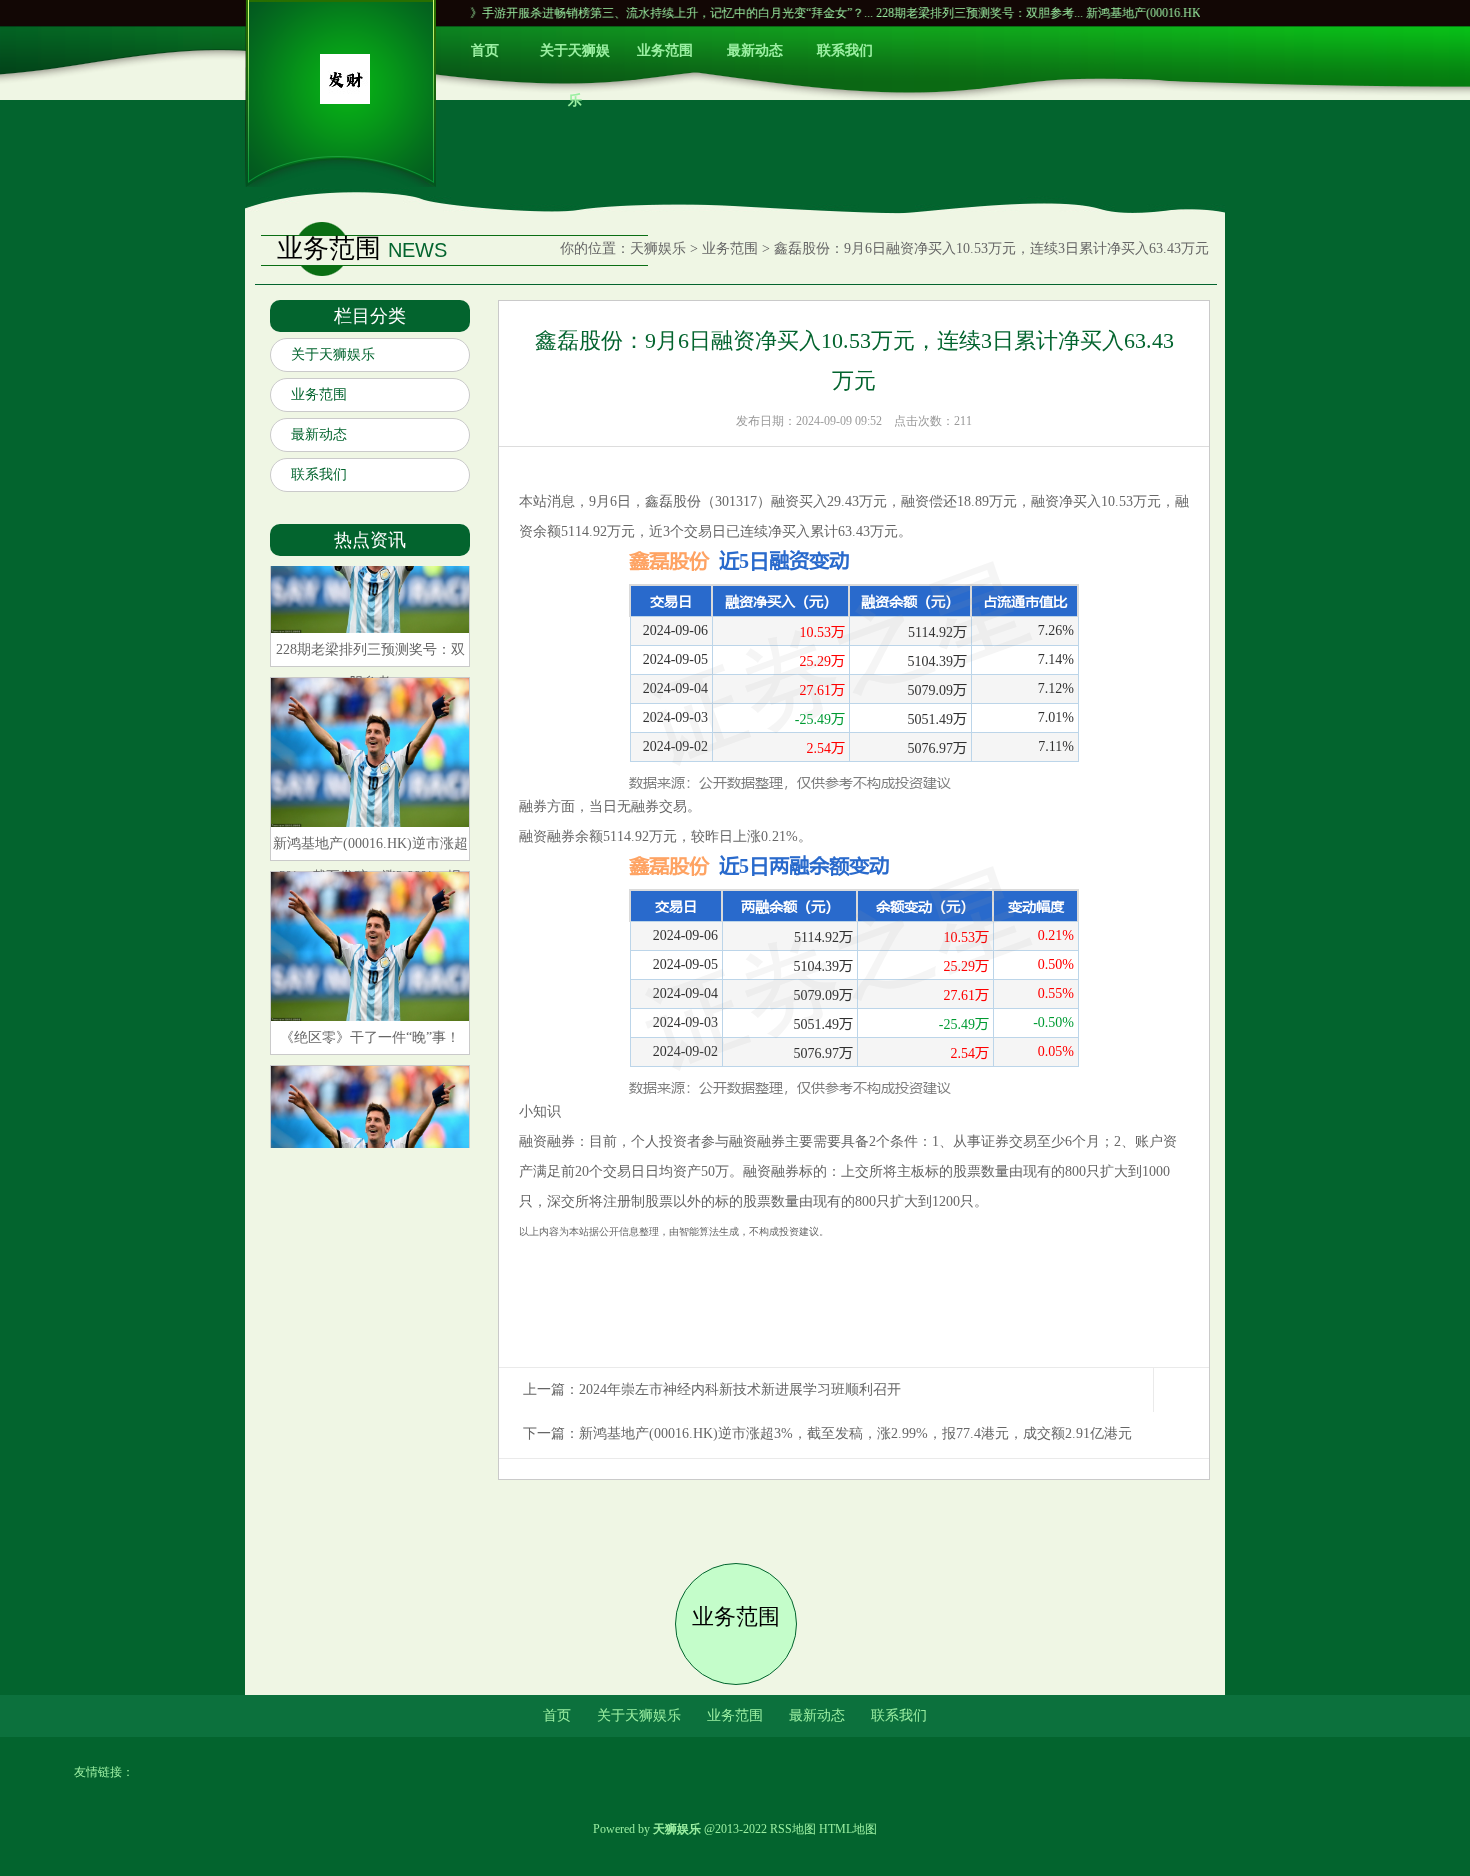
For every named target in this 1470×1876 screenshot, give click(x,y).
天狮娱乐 (658, 248)
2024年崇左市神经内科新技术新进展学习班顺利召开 (740, 1389)
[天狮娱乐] (345, 99)
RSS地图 (793, 1829)
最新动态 (755, 50)
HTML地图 (848, 1829)
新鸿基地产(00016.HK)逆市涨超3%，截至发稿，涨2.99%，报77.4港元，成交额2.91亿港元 (855, 1433)
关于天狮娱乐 (575, 59)
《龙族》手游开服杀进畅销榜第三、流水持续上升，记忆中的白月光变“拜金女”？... (604, 13)
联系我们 (845, 50)
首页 (485, 50)
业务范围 (665, 50)
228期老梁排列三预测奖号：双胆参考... (930, 13)
